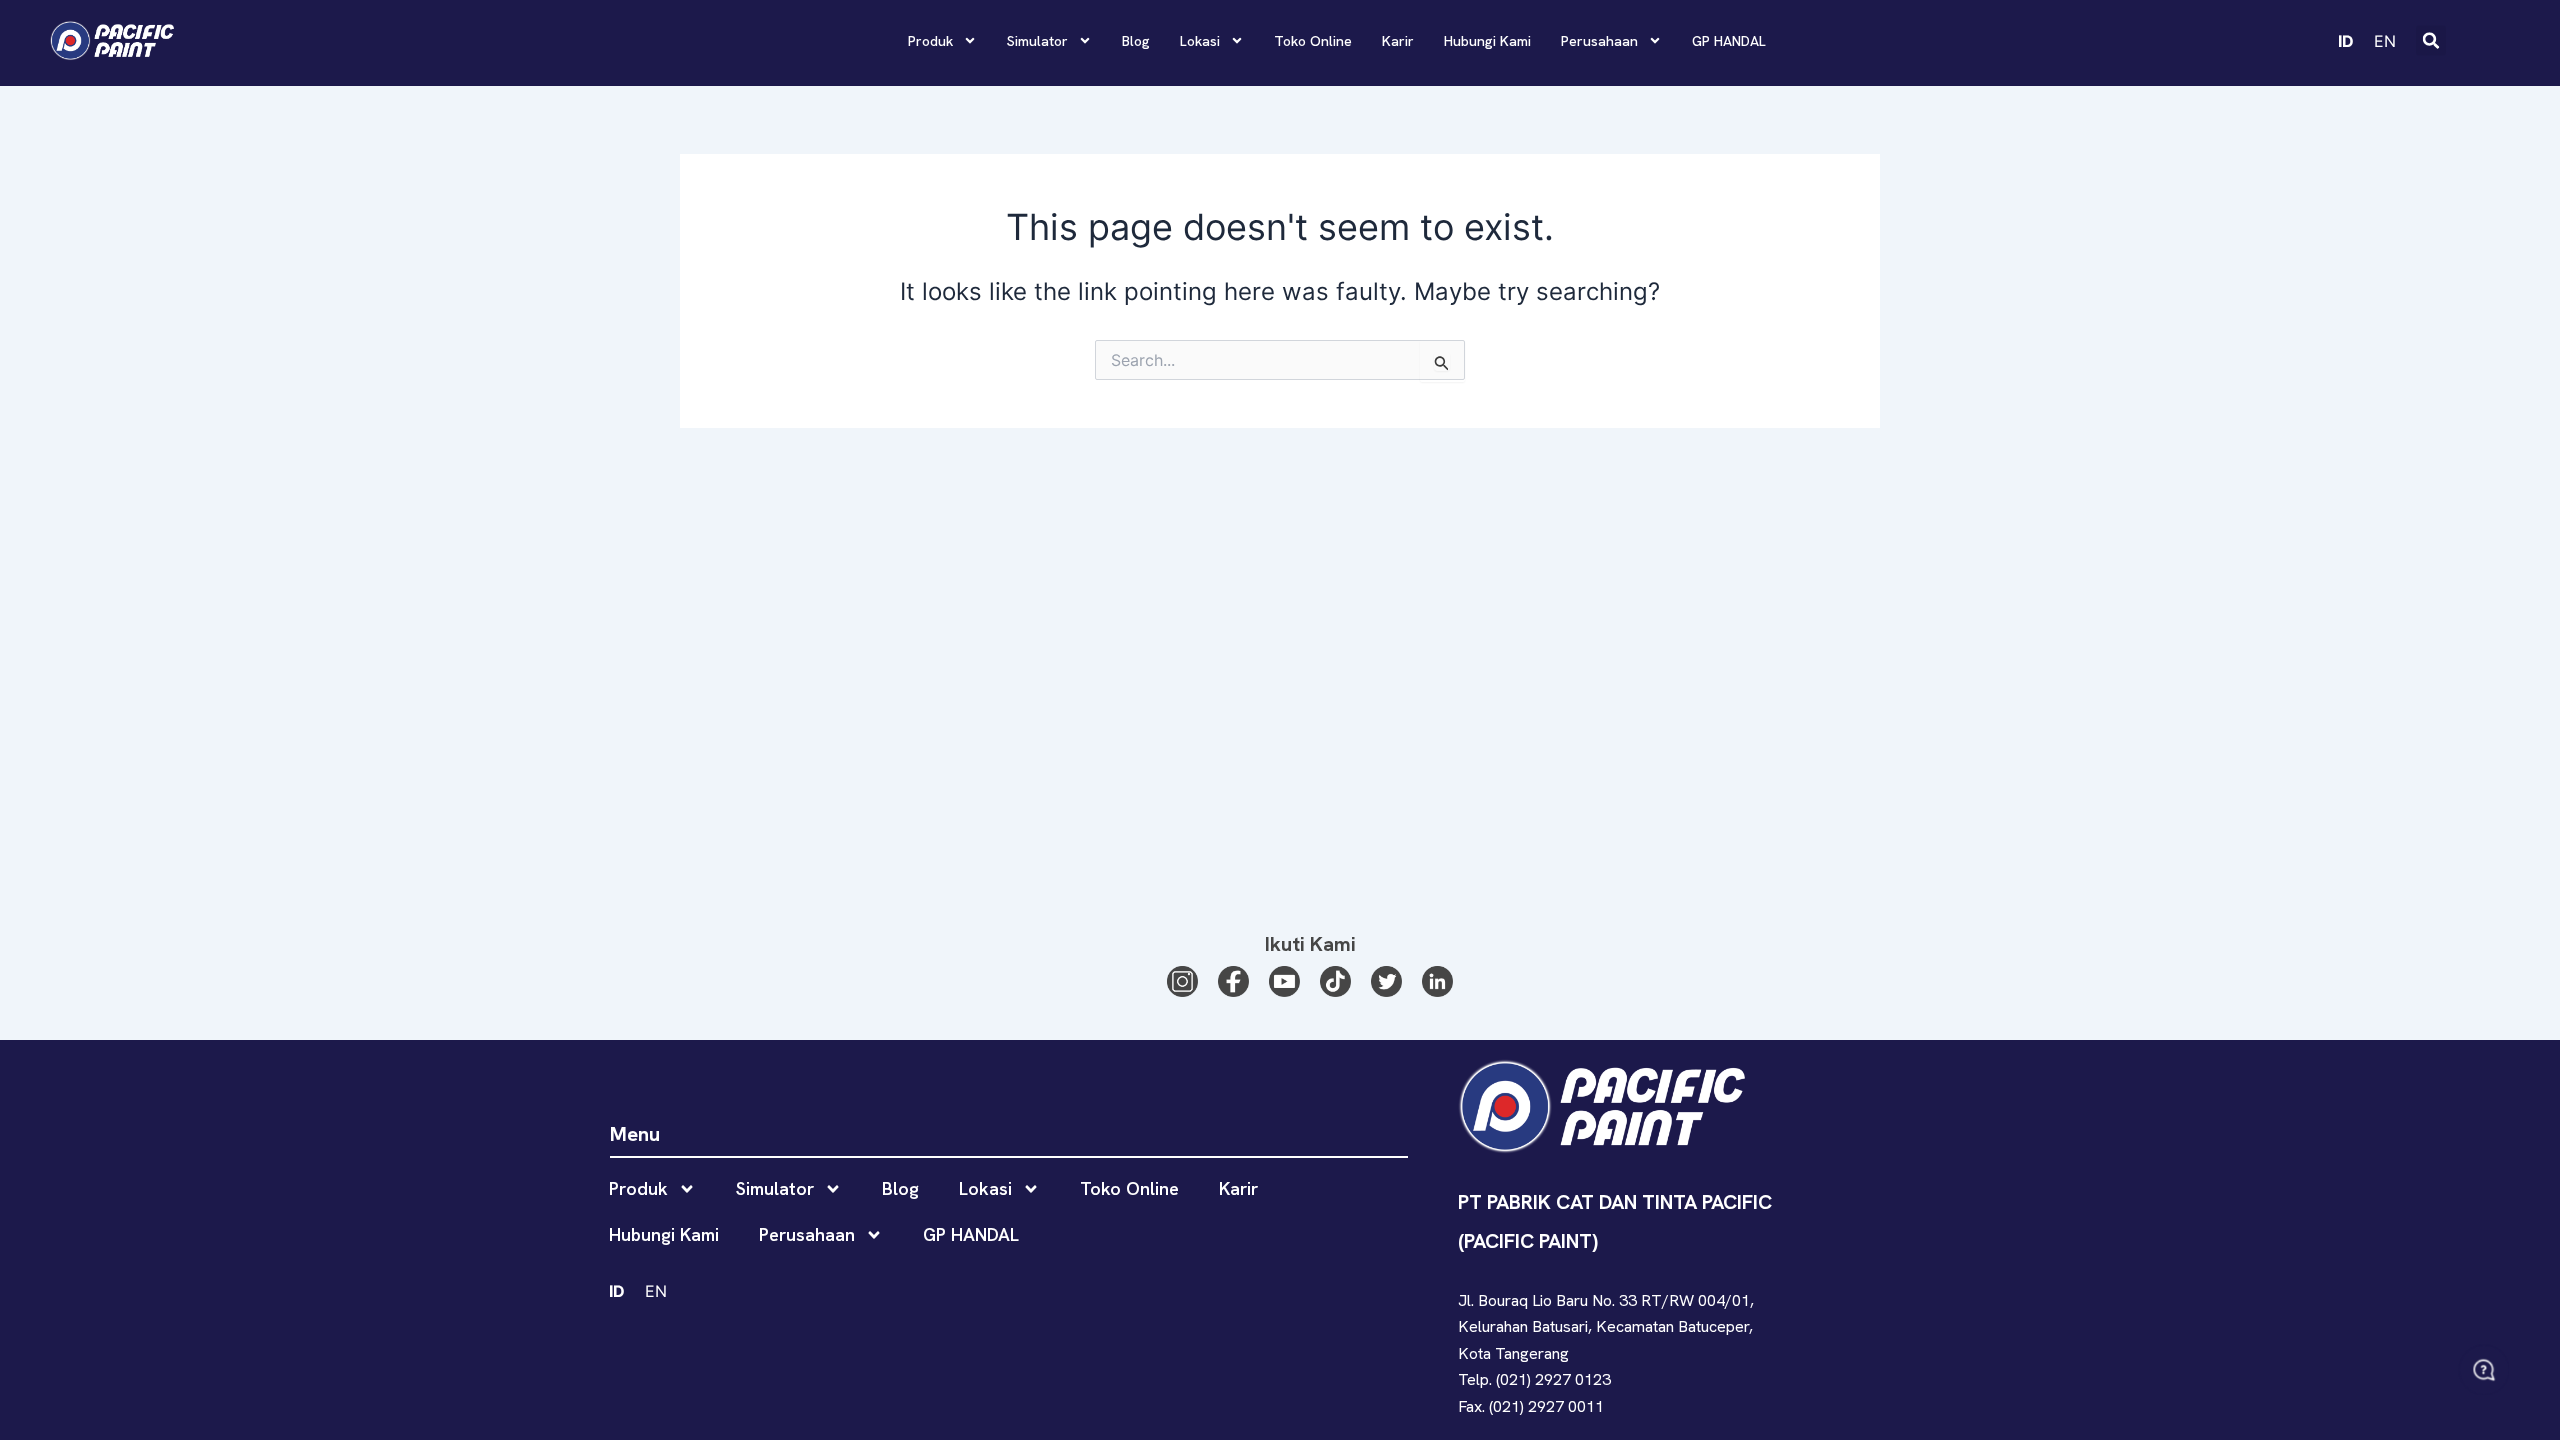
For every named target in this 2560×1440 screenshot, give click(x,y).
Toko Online (1313, 41)
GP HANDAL (1729, 41)
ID (2346, 40)
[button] (2431, 41)
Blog (1136, 41)
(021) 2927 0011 (1546, 1406)
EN (2385, 40)
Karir (1398, 41)
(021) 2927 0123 (1553, 1379)
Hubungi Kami (1487, 41)
